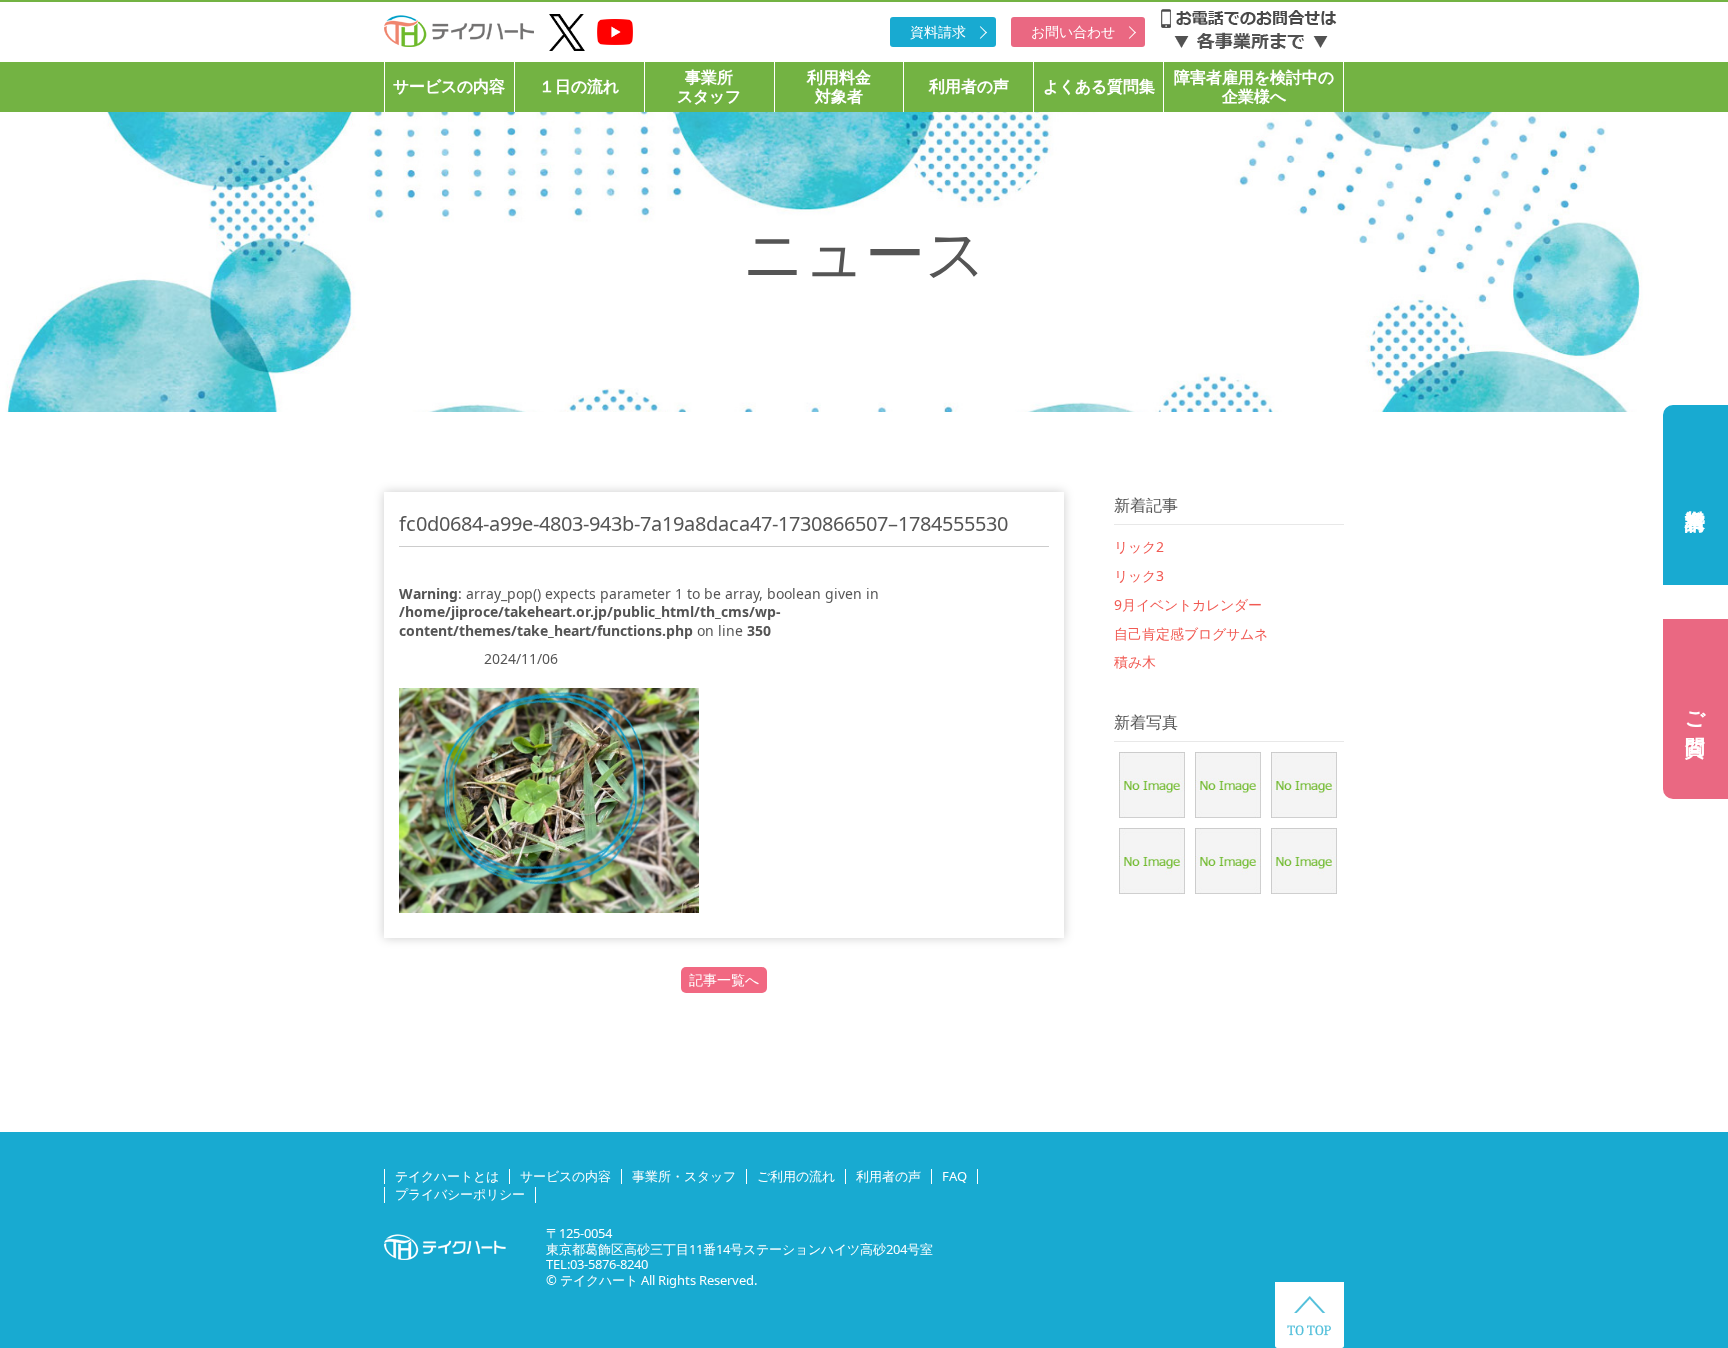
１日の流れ (579, 86)
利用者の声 (969, 86)
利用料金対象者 (839, 86)
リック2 (1139, 546)
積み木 (1135, 661)
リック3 (1139, 575)
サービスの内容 (449, 86)
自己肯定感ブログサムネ (1191, 633)
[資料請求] (1695, 495)
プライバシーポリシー (460, 1194)
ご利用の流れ (796, 1176)
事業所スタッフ (709, 86)
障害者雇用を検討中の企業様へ (1254, 86)
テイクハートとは (447, 1176)
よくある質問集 (1099, 86)
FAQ (954, 1176)
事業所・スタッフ (684, 1176)
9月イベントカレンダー (1188, 604)
